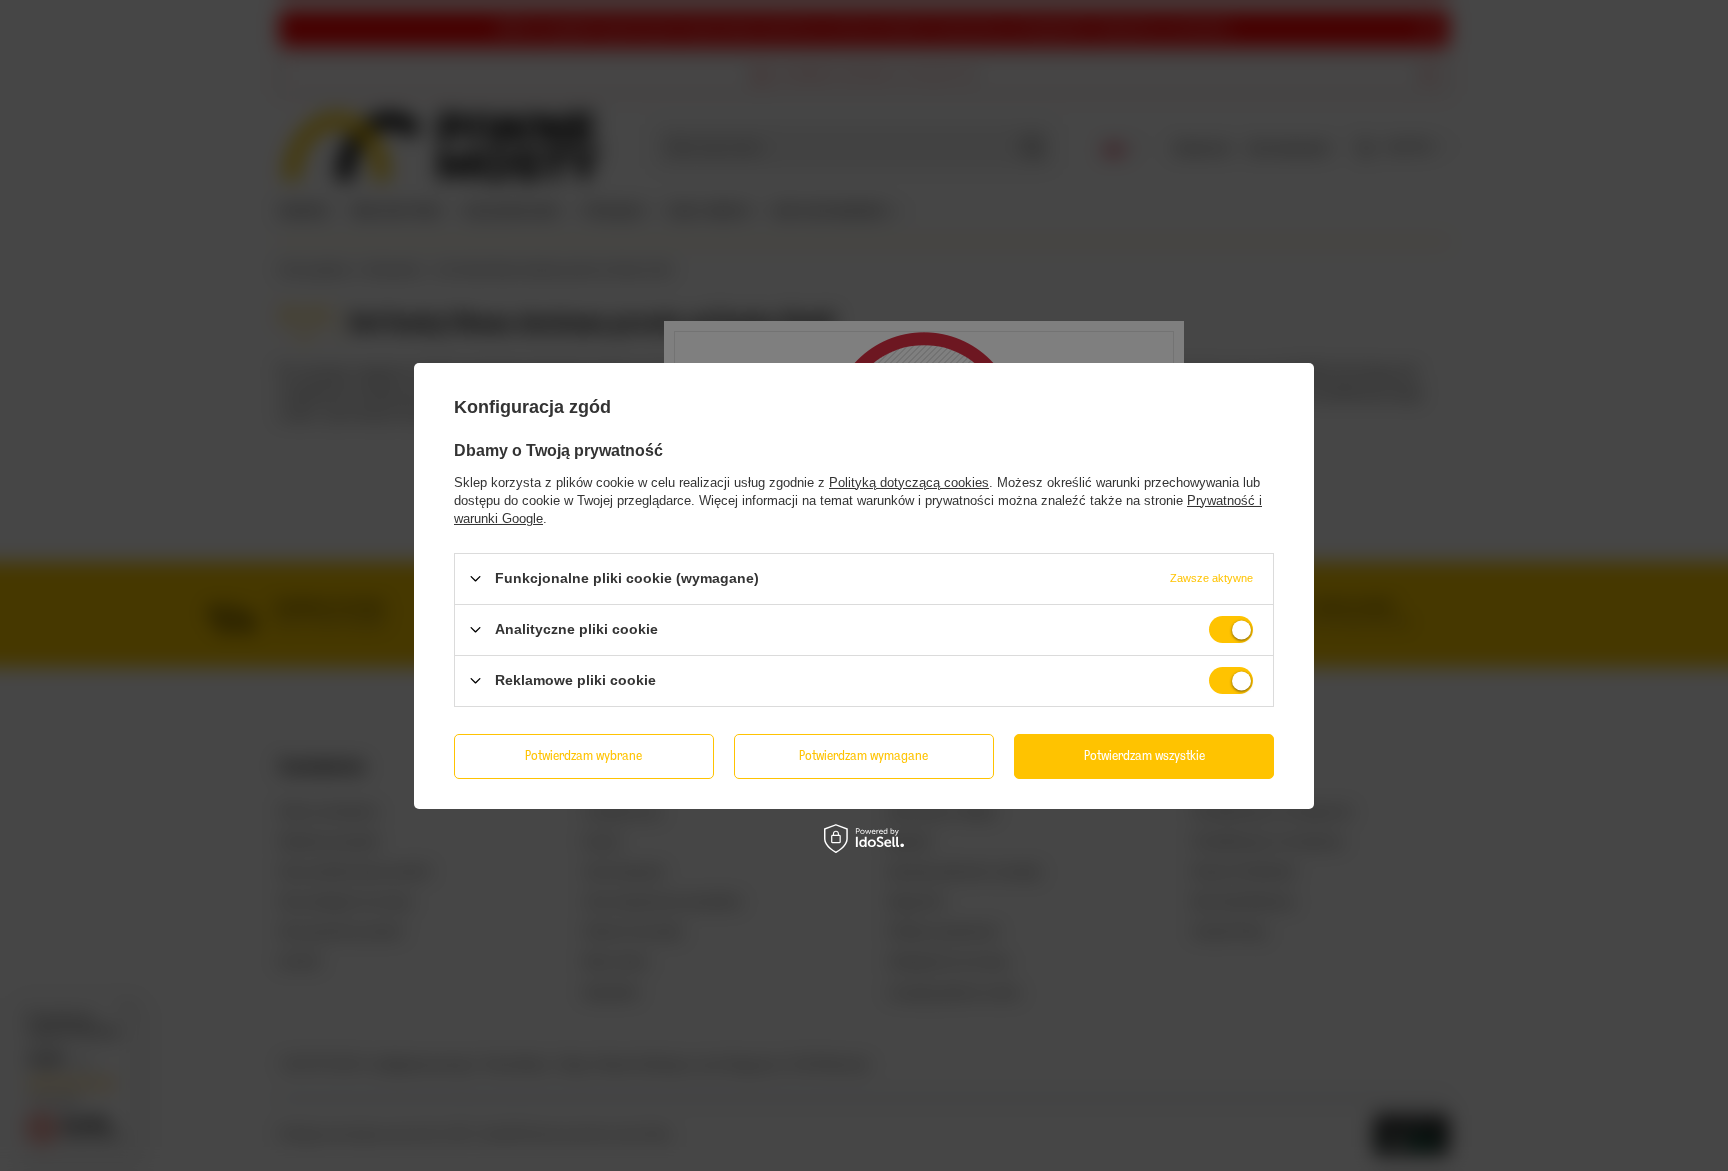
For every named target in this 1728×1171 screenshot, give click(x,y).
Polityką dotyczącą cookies (909, 481)
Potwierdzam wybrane (583, 755)
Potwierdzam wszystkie (1144, 755)
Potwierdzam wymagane (863, 755)
